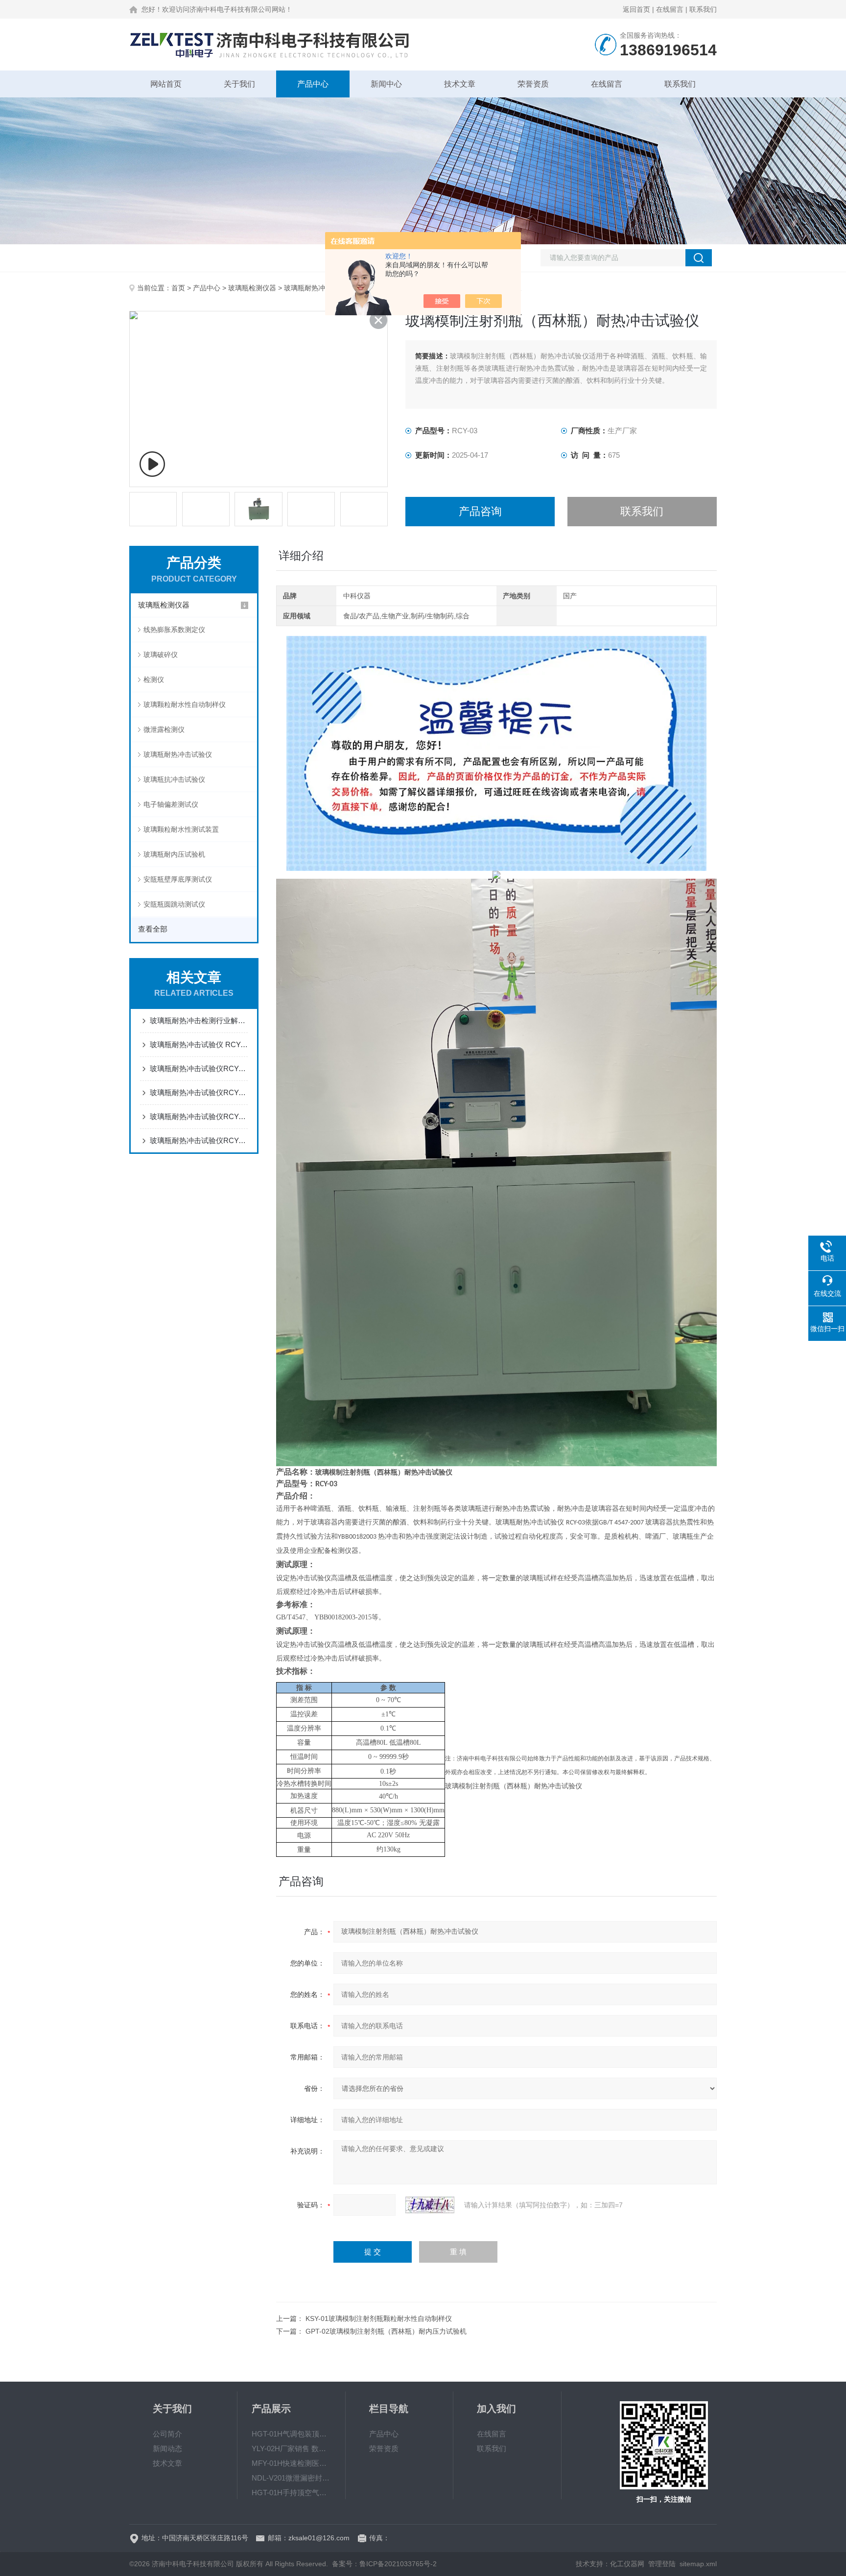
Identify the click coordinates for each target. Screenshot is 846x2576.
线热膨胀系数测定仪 (174, 630)
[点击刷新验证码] (430, 2205)
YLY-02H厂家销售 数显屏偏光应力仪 (291, 2448)
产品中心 (313, 84)
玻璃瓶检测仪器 (252, 288)
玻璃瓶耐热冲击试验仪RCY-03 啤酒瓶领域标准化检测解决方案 (199, 1140)
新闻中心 (386, 84)
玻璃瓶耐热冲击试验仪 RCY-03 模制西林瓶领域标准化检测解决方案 (199, 1044)
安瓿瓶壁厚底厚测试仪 (178, 879)
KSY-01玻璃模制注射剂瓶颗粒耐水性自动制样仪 (379, 2318)
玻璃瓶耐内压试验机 (174, 854)
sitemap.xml (698, 2564)
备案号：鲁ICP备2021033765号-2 (384, 2564)
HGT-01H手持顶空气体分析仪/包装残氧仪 (291, 2493)
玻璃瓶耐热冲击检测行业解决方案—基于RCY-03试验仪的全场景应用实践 (199, 1020)
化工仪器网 (627, 2564)
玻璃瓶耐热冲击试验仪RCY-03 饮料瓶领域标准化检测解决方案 (199, 1092)
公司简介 (167, 2434)
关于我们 (239, 84)
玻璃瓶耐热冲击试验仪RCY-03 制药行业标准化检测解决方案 (199, 1116)
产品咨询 (480, 511)
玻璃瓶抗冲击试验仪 (174, 779)
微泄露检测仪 (164, 729)
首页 (178, 288)
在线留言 (670, 9)
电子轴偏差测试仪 (171, 804)
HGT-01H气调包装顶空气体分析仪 (291, 2434)
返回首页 (636, 9)
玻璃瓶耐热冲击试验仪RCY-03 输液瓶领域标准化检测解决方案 (199, 1068)
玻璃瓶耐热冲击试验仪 (318, 288)
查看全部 (153, 929)
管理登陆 (662, 2564)
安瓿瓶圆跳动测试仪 (174, 904)
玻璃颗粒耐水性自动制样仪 (185, 704)
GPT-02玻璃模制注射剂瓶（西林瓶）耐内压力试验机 (386, 2331)
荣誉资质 (533, 84)
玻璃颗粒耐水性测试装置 (181, 829)
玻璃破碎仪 (161, 655)
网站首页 (166, 84)
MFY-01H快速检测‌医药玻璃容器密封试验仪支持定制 (291, 2463)
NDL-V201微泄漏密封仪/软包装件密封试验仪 (291, 2478)
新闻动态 (167, 2448)
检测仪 (154, 679)
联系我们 (703, 9)
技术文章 (460, 84)
